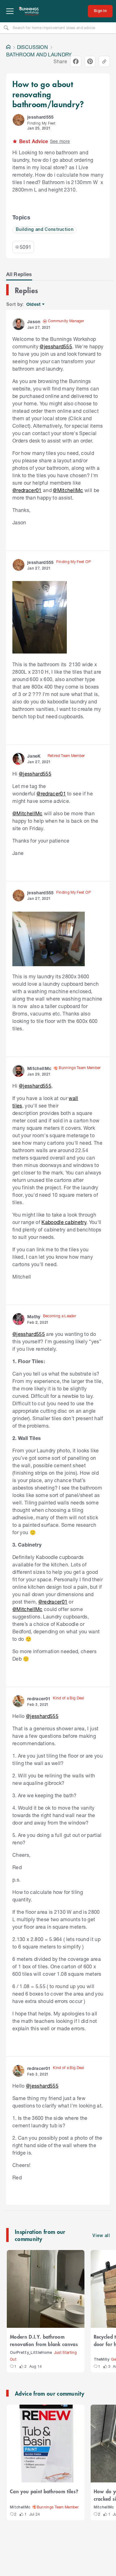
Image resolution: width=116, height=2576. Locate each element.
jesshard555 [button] (41, 117)
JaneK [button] (34, 756)
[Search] (6, 28)
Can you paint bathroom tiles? (44, 2491)
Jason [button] (34, 321)
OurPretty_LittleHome (31, 2353)
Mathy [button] (34, 1317)
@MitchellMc (68, 490)
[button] (19, 120)
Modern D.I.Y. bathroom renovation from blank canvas (44, 2340)
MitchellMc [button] (39, 1068)
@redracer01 (27, 490)
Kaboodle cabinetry (64, 1222)
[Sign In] (100, 11)
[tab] (19, 274)
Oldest (34, 304)
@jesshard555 (56, 346)
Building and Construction (45, 230)
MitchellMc (20, 2507)
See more (60, 141)
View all (101, 2236)
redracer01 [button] (39, 1699)
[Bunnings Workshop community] (29, 11)
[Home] (8, 47)
